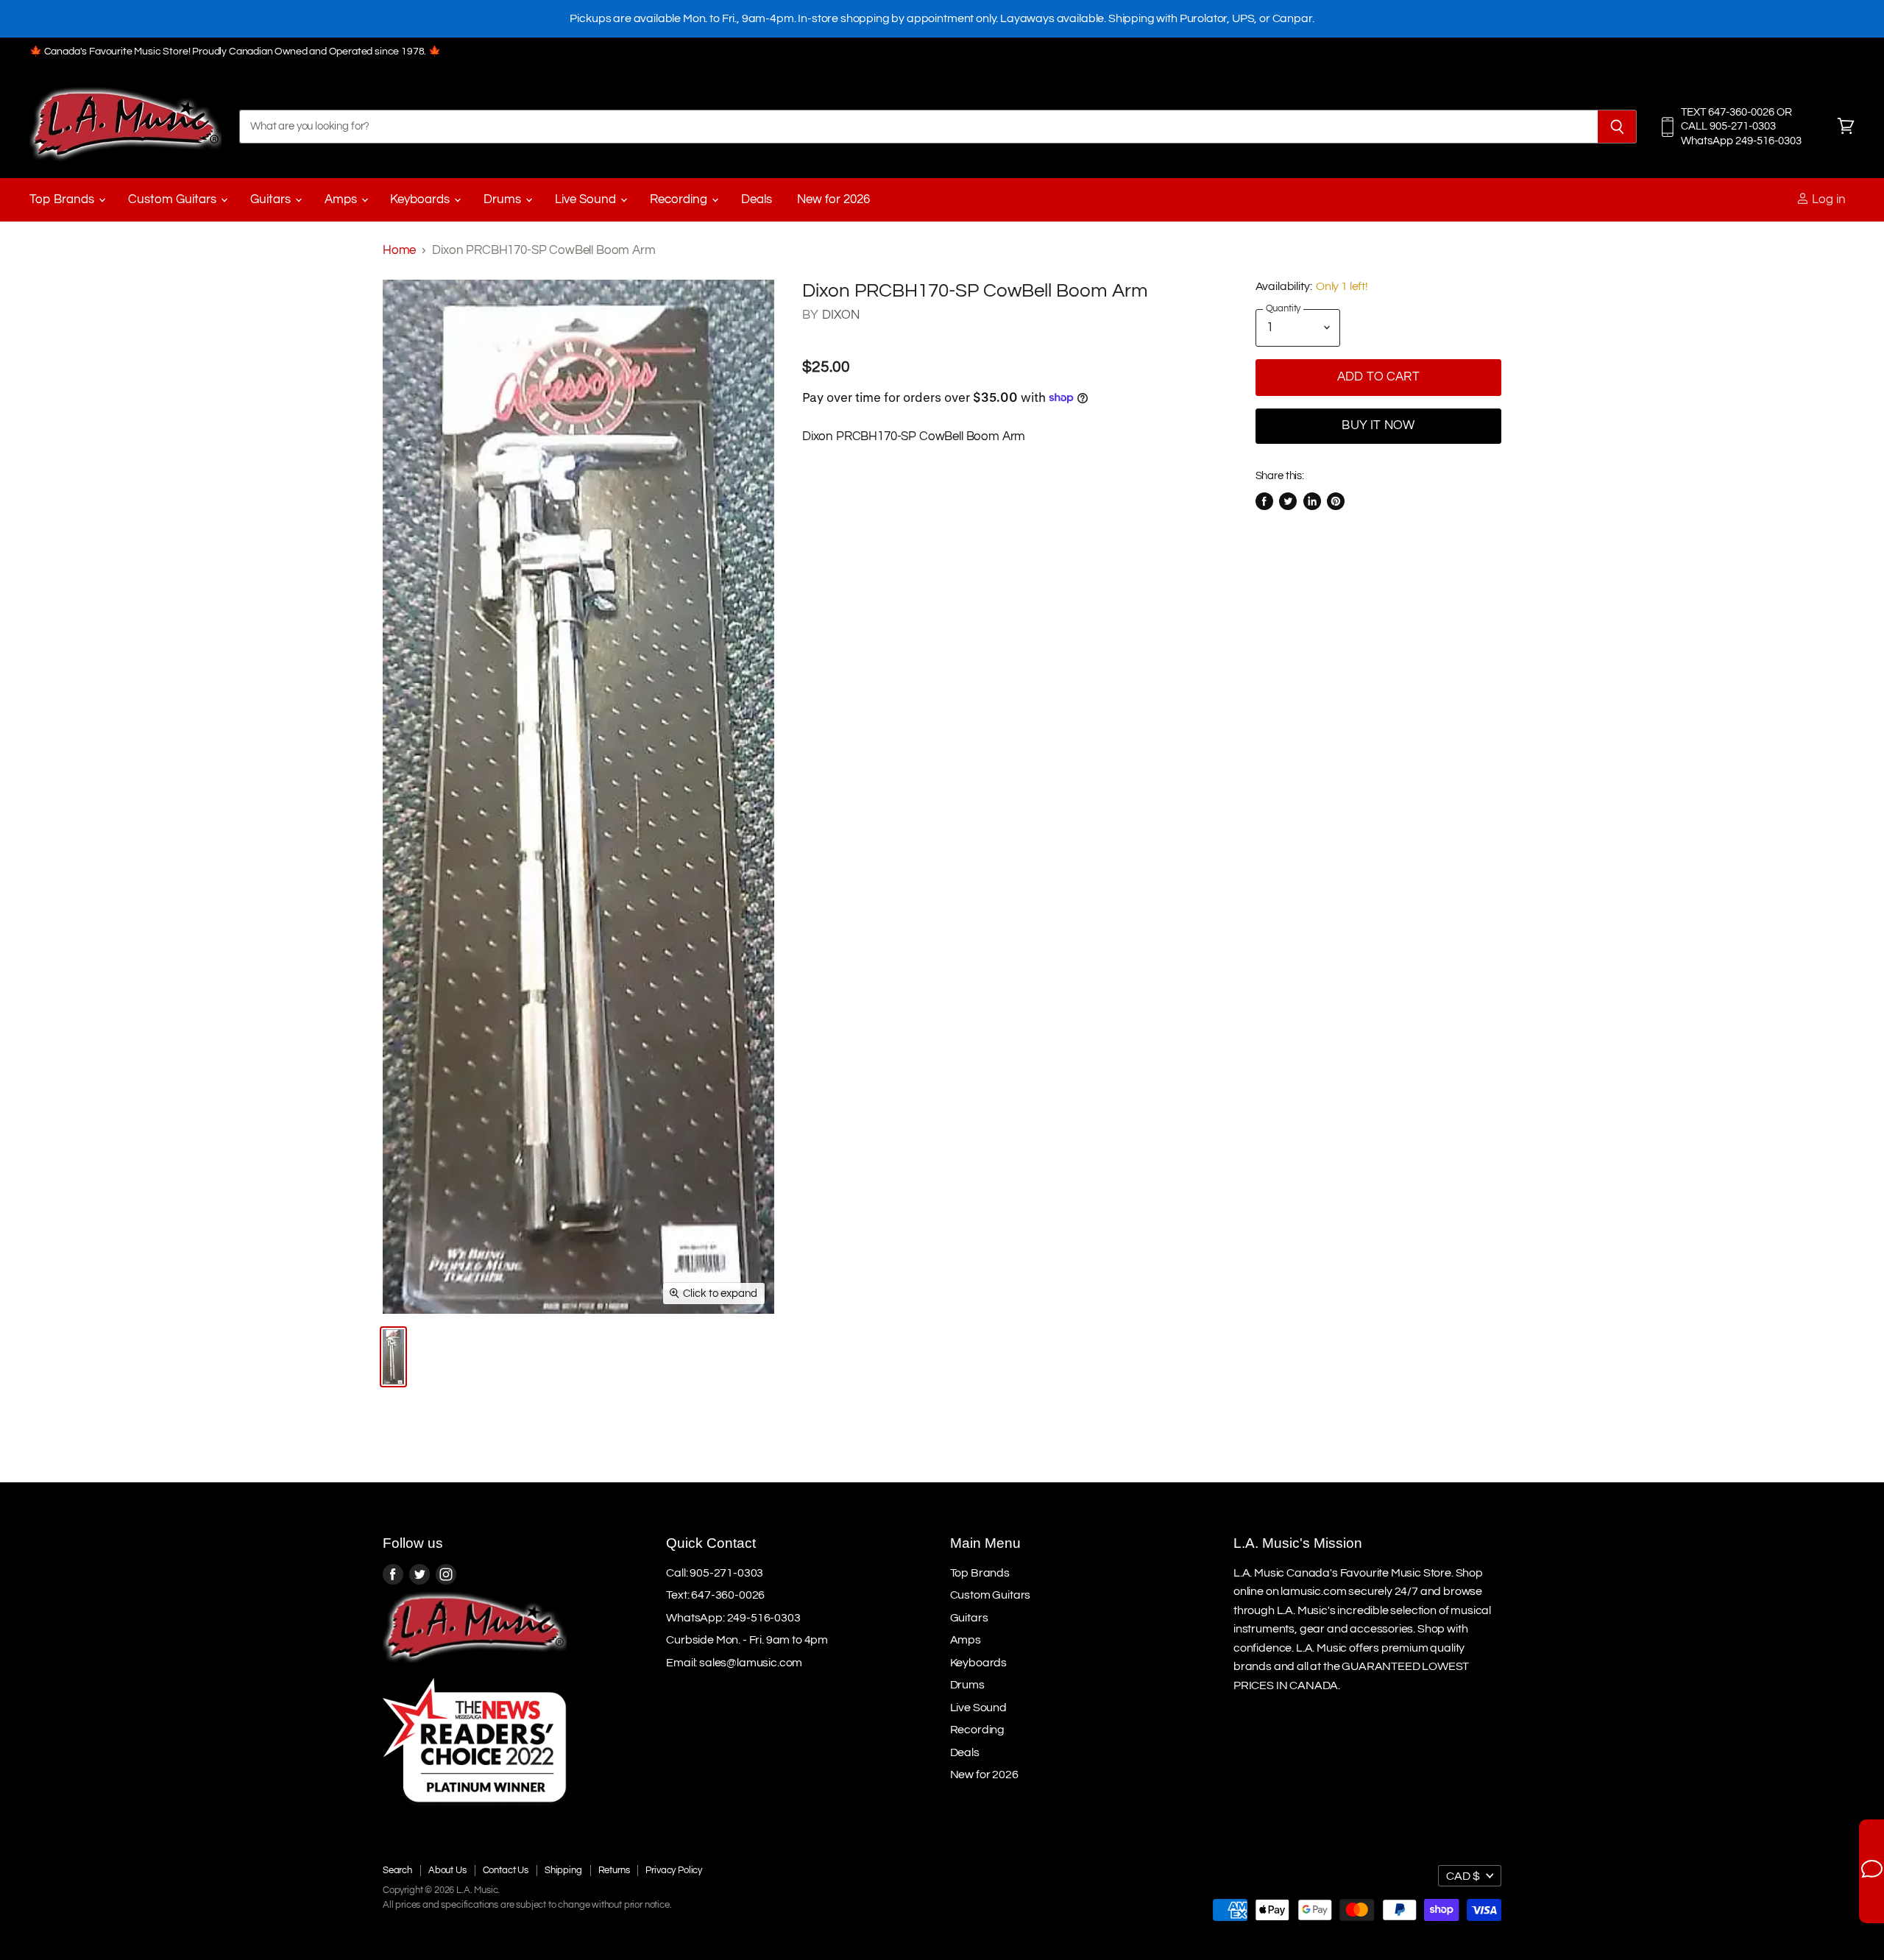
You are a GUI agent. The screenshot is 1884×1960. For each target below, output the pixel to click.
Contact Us (506, 1870)
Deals (757, 199)
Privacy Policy (674, 1870)
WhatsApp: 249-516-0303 (733, 1618)
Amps (342, 199)
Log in (1827, 199)
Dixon (841, 315)
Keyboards (421, 199)
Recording (680, 199)
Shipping (563, 1870)
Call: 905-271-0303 (715, 1573)
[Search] (1617, 127)
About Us (447, 1870)
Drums (504, 199)
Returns (614, 1870)
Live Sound (587, 199)
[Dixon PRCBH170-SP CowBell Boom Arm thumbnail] (393, 1357)
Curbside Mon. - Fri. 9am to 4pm (747, 1640)
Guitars (272, 199)
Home (399, 250)
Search (397, 1870)
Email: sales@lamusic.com (734, 1663)
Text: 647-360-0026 (715, 1595)
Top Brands (63, 199)
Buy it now (1378, 425)
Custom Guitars (174, 199)
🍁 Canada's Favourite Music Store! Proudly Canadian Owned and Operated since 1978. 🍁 (235, 52)
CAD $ (1463, 1876)
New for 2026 (833, 199)
